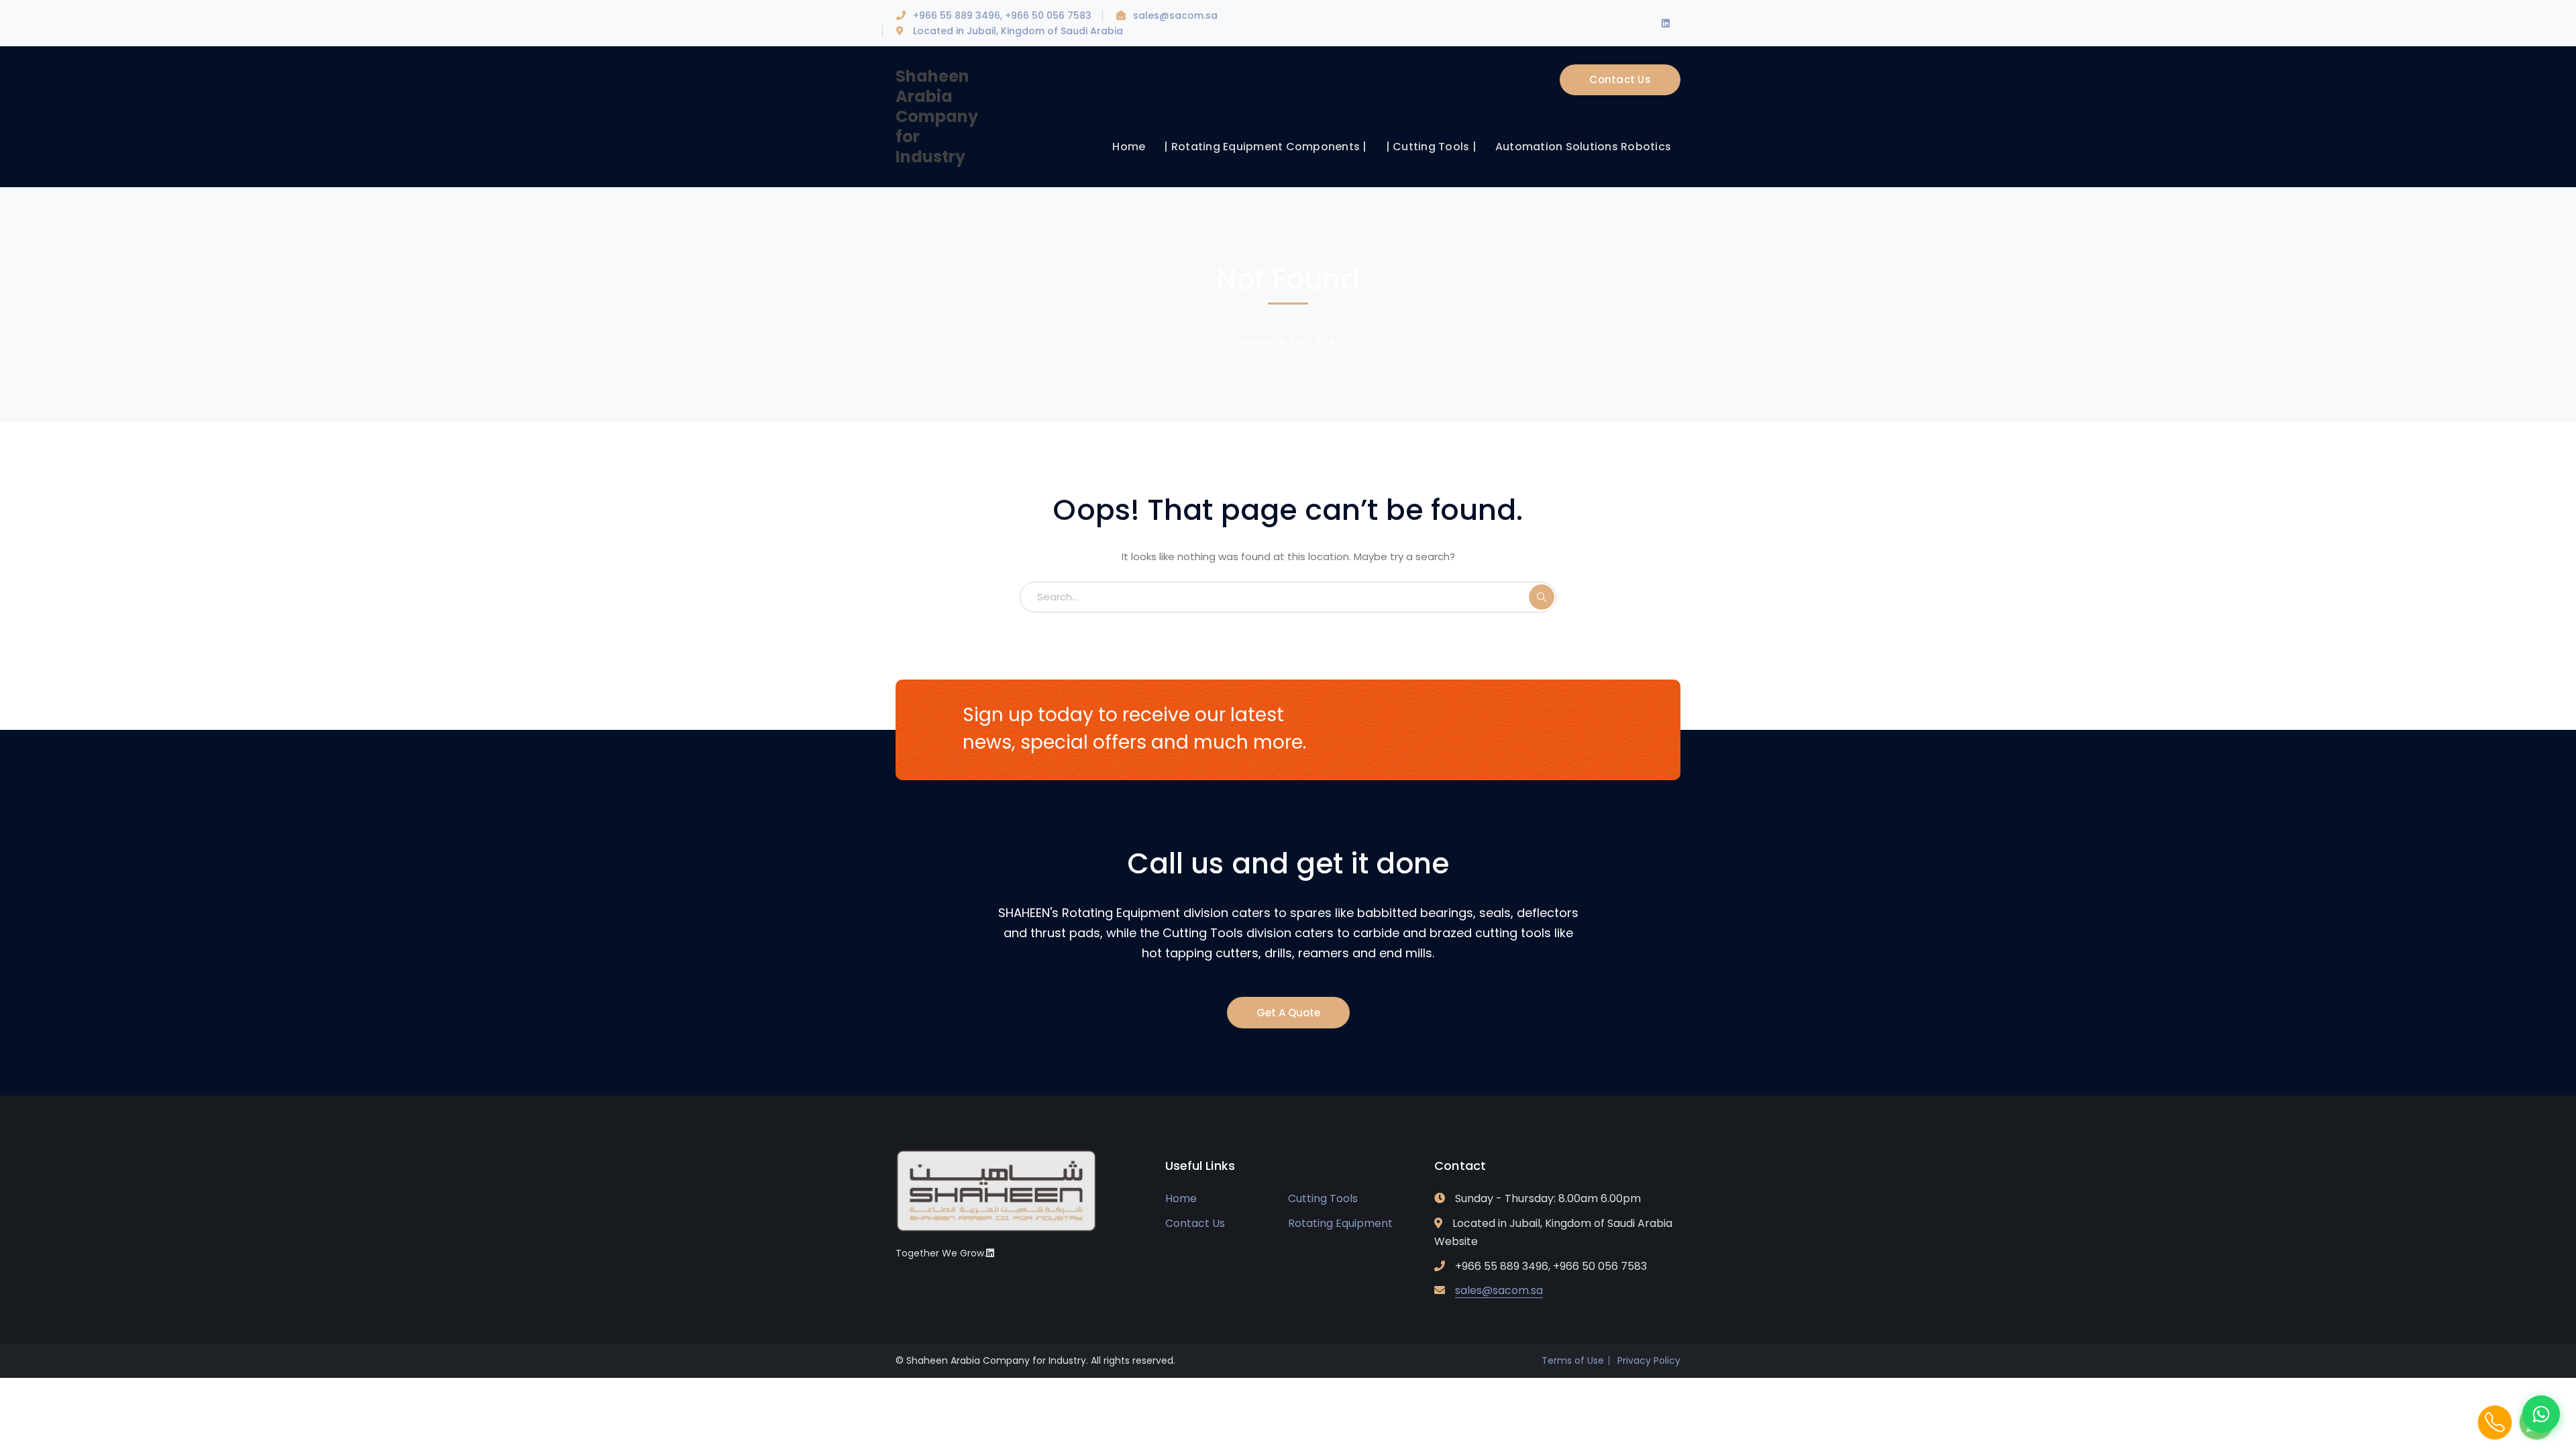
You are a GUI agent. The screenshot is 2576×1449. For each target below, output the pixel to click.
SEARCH (1542, 597)
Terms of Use (1573, 1360)
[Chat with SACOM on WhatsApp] (2541, 1414)
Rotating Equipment (1340, 1223)
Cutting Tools (1323, 1198)
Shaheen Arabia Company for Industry (937, 116)
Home (1257, 342)
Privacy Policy (1649, 1360)
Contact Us (1620, 79)
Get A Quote (1288, 1013)
